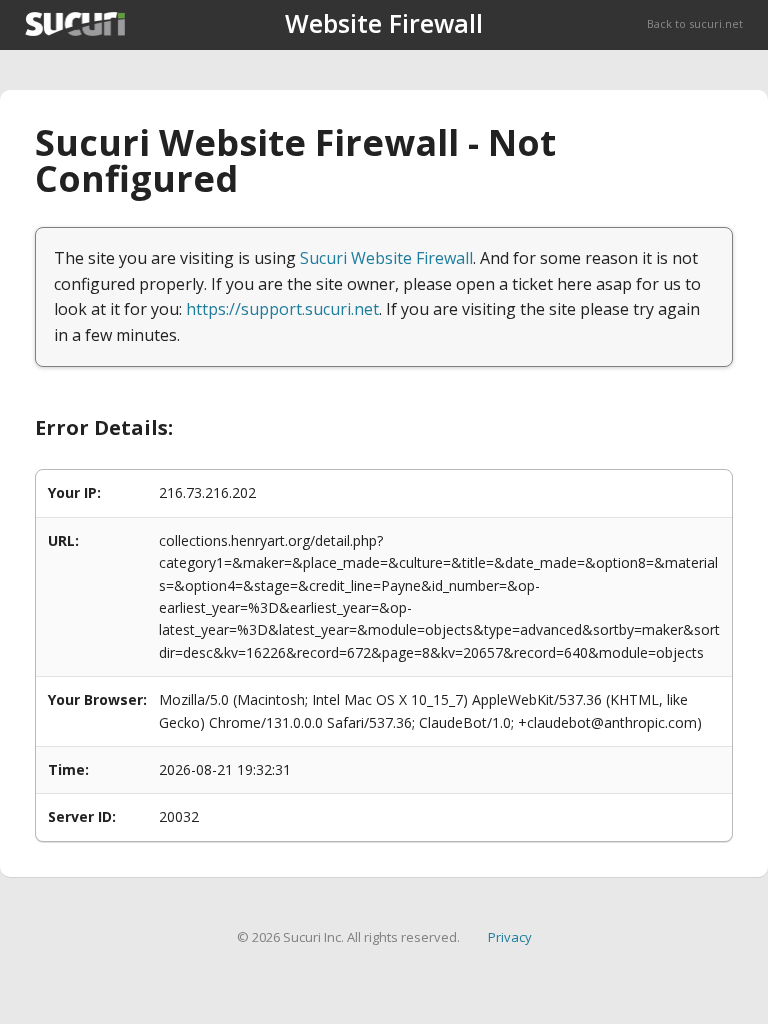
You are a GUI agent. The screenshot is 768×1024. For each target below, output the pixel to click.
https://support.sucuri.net (282, 309)
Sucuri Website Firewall (386, 258)
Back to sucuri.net (695, 23)
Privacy (510, 937)
